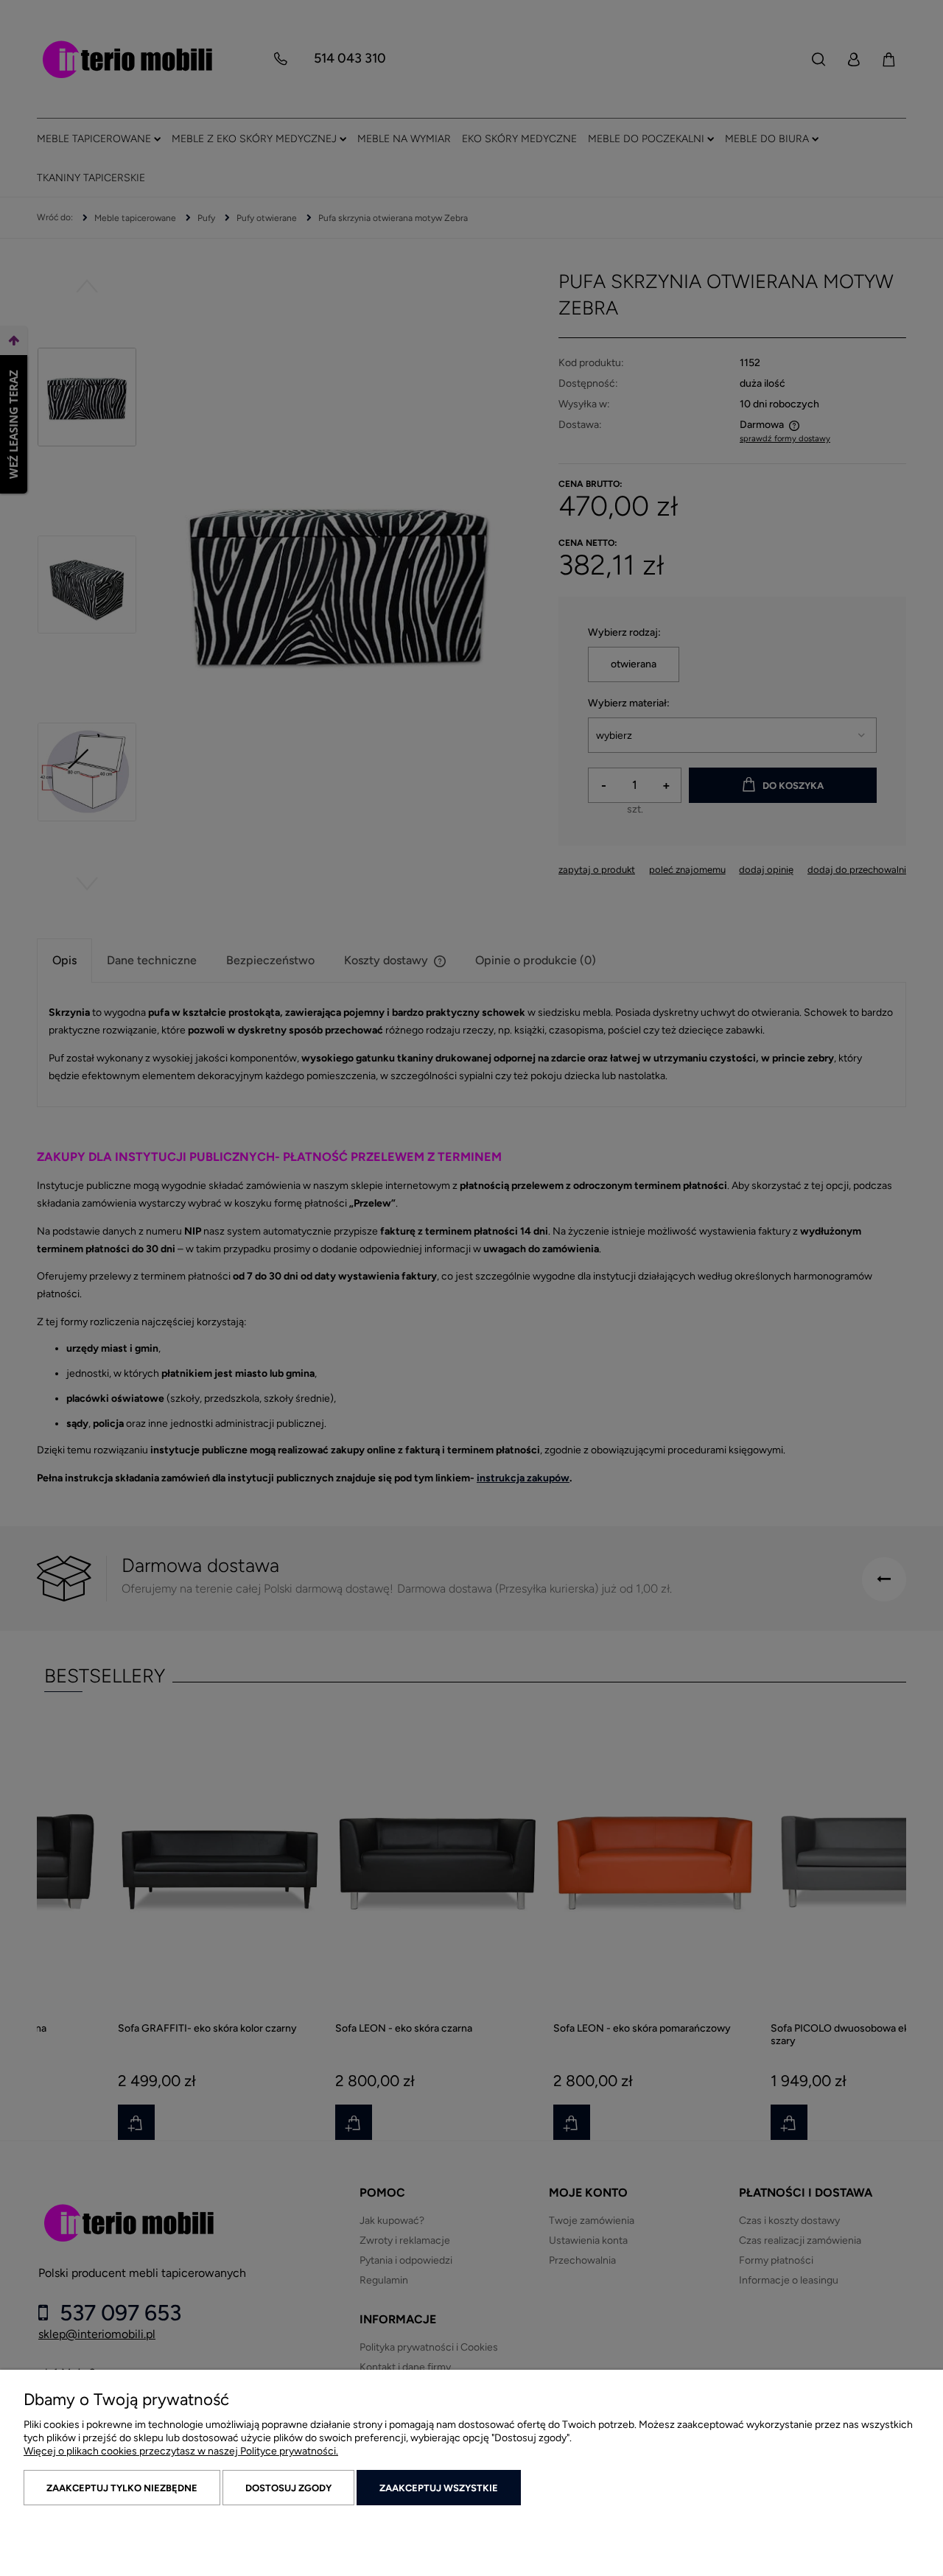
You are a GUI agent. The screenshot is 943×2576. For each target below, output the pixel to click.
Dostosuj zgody (288, 2488)
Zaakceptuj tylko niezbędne (122, 2488)
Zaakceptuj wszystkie (439, 2488)
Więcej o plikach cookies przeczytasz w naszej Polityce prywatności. (181, 2451)
